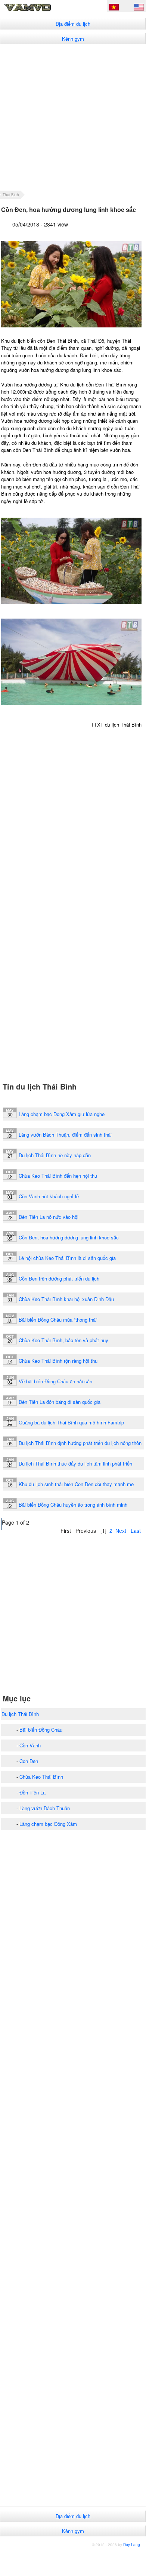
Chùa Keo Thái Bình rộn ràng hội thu (58, 1361)
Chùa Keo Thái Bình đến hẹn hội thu (58, 1176)
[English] (139, 8)
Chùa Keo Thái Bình (41, 1777)
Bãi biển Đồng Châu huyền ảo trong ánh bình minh (73, 1505)
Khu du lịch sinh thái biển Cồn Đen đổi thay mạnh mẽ (76, 1484)
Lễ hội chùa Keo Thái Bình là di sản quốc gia (67, 1258)
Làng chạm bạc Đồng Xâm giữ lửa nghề (62, 1114)
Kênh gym (73, 39)
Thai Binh (11, 195)
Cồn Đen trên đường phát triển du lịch (59, 1278)
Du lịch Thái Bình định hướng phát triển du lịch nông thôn (80, 1443)
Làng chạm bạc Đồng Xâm (48, 1824)
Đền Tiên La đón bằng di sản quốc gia (60, 1402)
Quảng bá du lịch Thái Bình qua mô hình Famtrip (71, 1422)
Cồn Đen (29, 1761)
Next (121, 1531)
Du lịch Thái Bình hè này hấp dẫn (55, 1155)
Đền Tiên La (32, 1792)
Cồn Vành (30, 1745)
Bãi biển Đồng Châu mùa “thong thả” (58, 1320)
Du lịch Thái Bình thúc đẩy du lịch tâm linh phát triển (75, 1463)
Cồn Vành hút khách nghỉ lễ (49, 1196)
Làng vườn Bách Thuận (45, 1808)
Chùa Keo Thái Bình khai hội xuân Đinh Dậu (66, 1299)
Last (136, 1531)
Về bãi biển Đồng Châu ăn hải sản (55, 1381)
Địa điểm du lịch (73, 24)
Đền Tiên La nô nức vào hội (49, 1217)
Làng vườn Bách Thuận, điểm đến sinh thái (65, 1135)
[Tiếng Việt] (114, 8)
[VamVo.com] (39, 11)
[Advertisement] (73, 117)
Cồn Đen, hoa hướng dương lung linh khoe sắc (69, 1237)
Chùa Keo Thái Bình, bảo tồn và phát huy (63, 1340)
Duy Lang (132, 2545)
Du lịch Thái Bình (20, 1714)
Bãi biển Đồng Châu (41, 1730)
